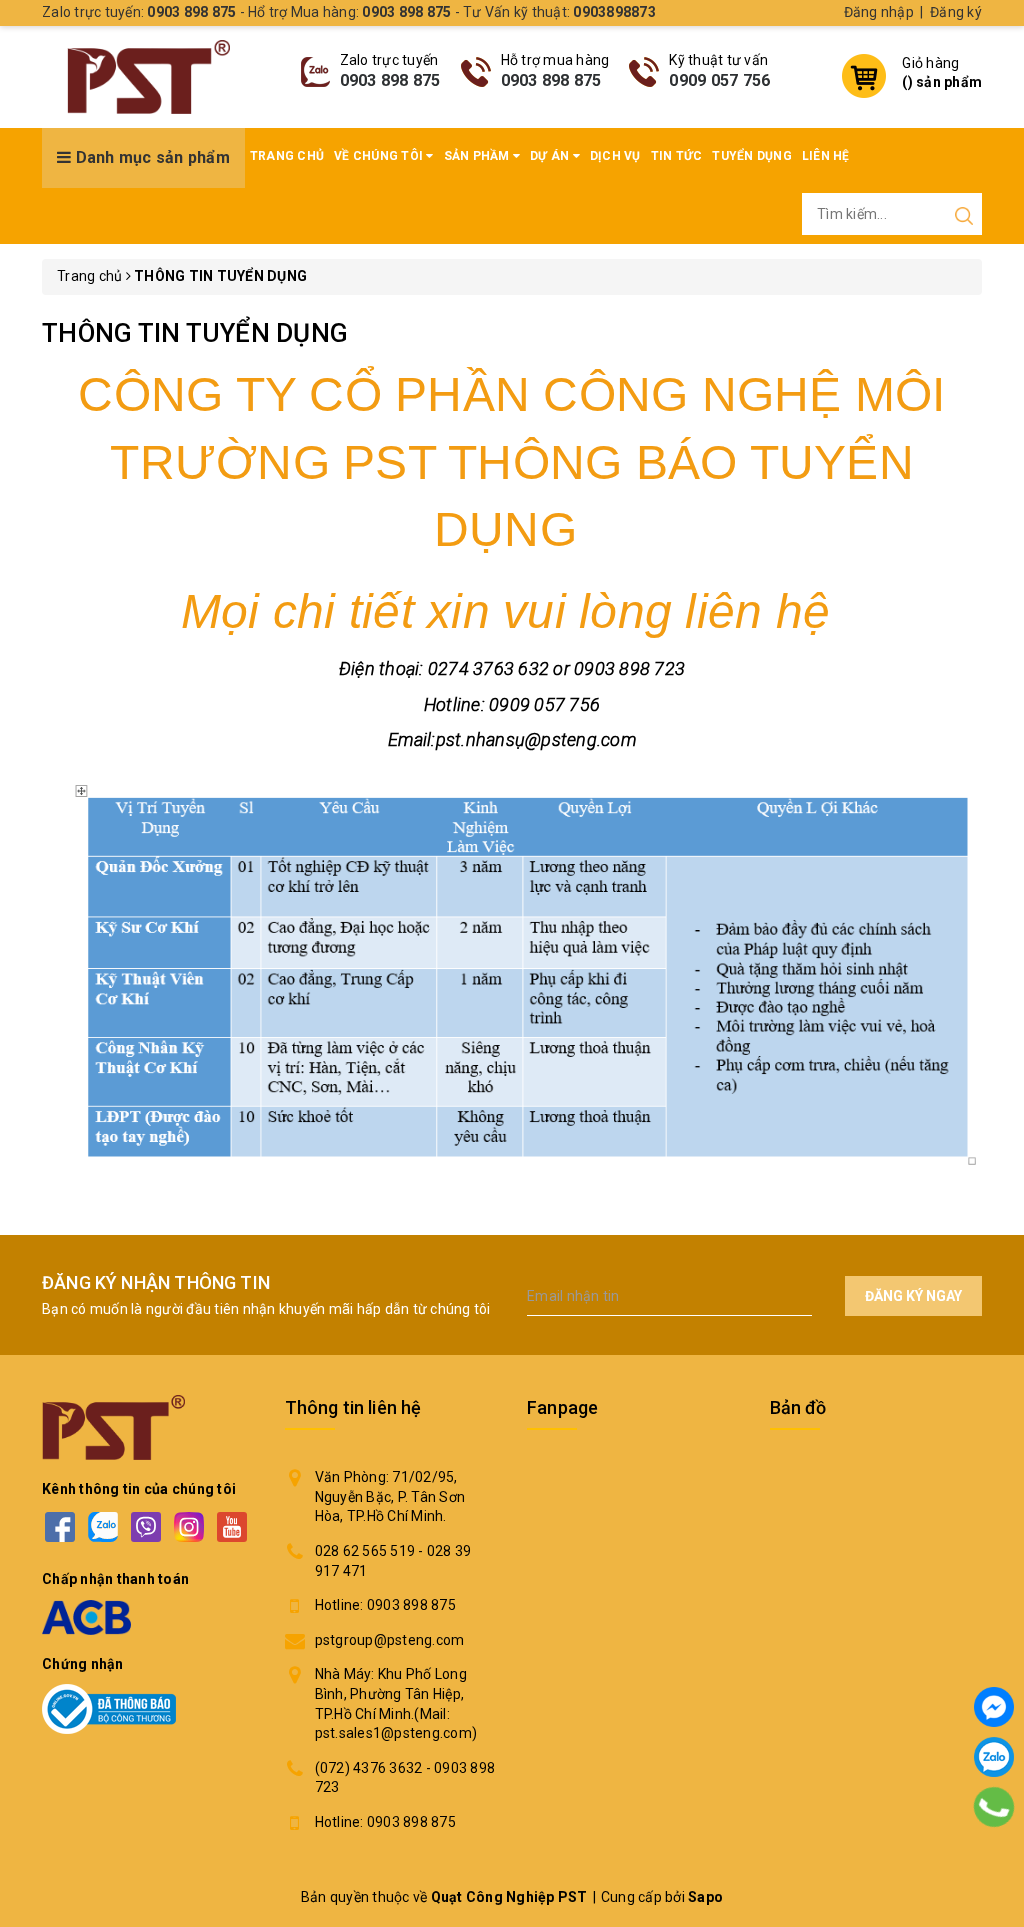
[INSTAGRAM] (188, 1527)
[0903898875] (994, 1807)
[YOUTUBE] (231, 1527)
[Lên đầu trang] (994, 1862)
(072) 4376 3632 (369, 1768)
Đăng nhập (879, 12)
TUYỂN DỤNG (752, 156)
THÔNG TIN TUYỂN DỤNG (195, 333)
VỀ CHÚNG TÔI (380, 156)
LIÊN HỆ (826, 156)
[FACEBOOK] (59, 1527)
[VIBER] (145, 1527)
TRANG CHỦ (287, 156)
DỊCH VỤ (615, 156)
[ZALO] (102, 1527)
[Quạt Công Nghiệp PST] (148, 77)
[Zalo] (994, 1757)
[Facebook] (994, 1707)
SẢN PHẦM (478, 156)
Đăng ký (956, 12)
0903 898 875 (390, 80)
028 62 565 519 (365, 1551)
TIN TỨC (677, 156)
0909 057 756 (719, 80)
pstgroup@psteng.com (390, 1640)
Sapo (705, 1897)
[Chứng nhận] (109, 1709)
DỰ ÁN (551, 156)
